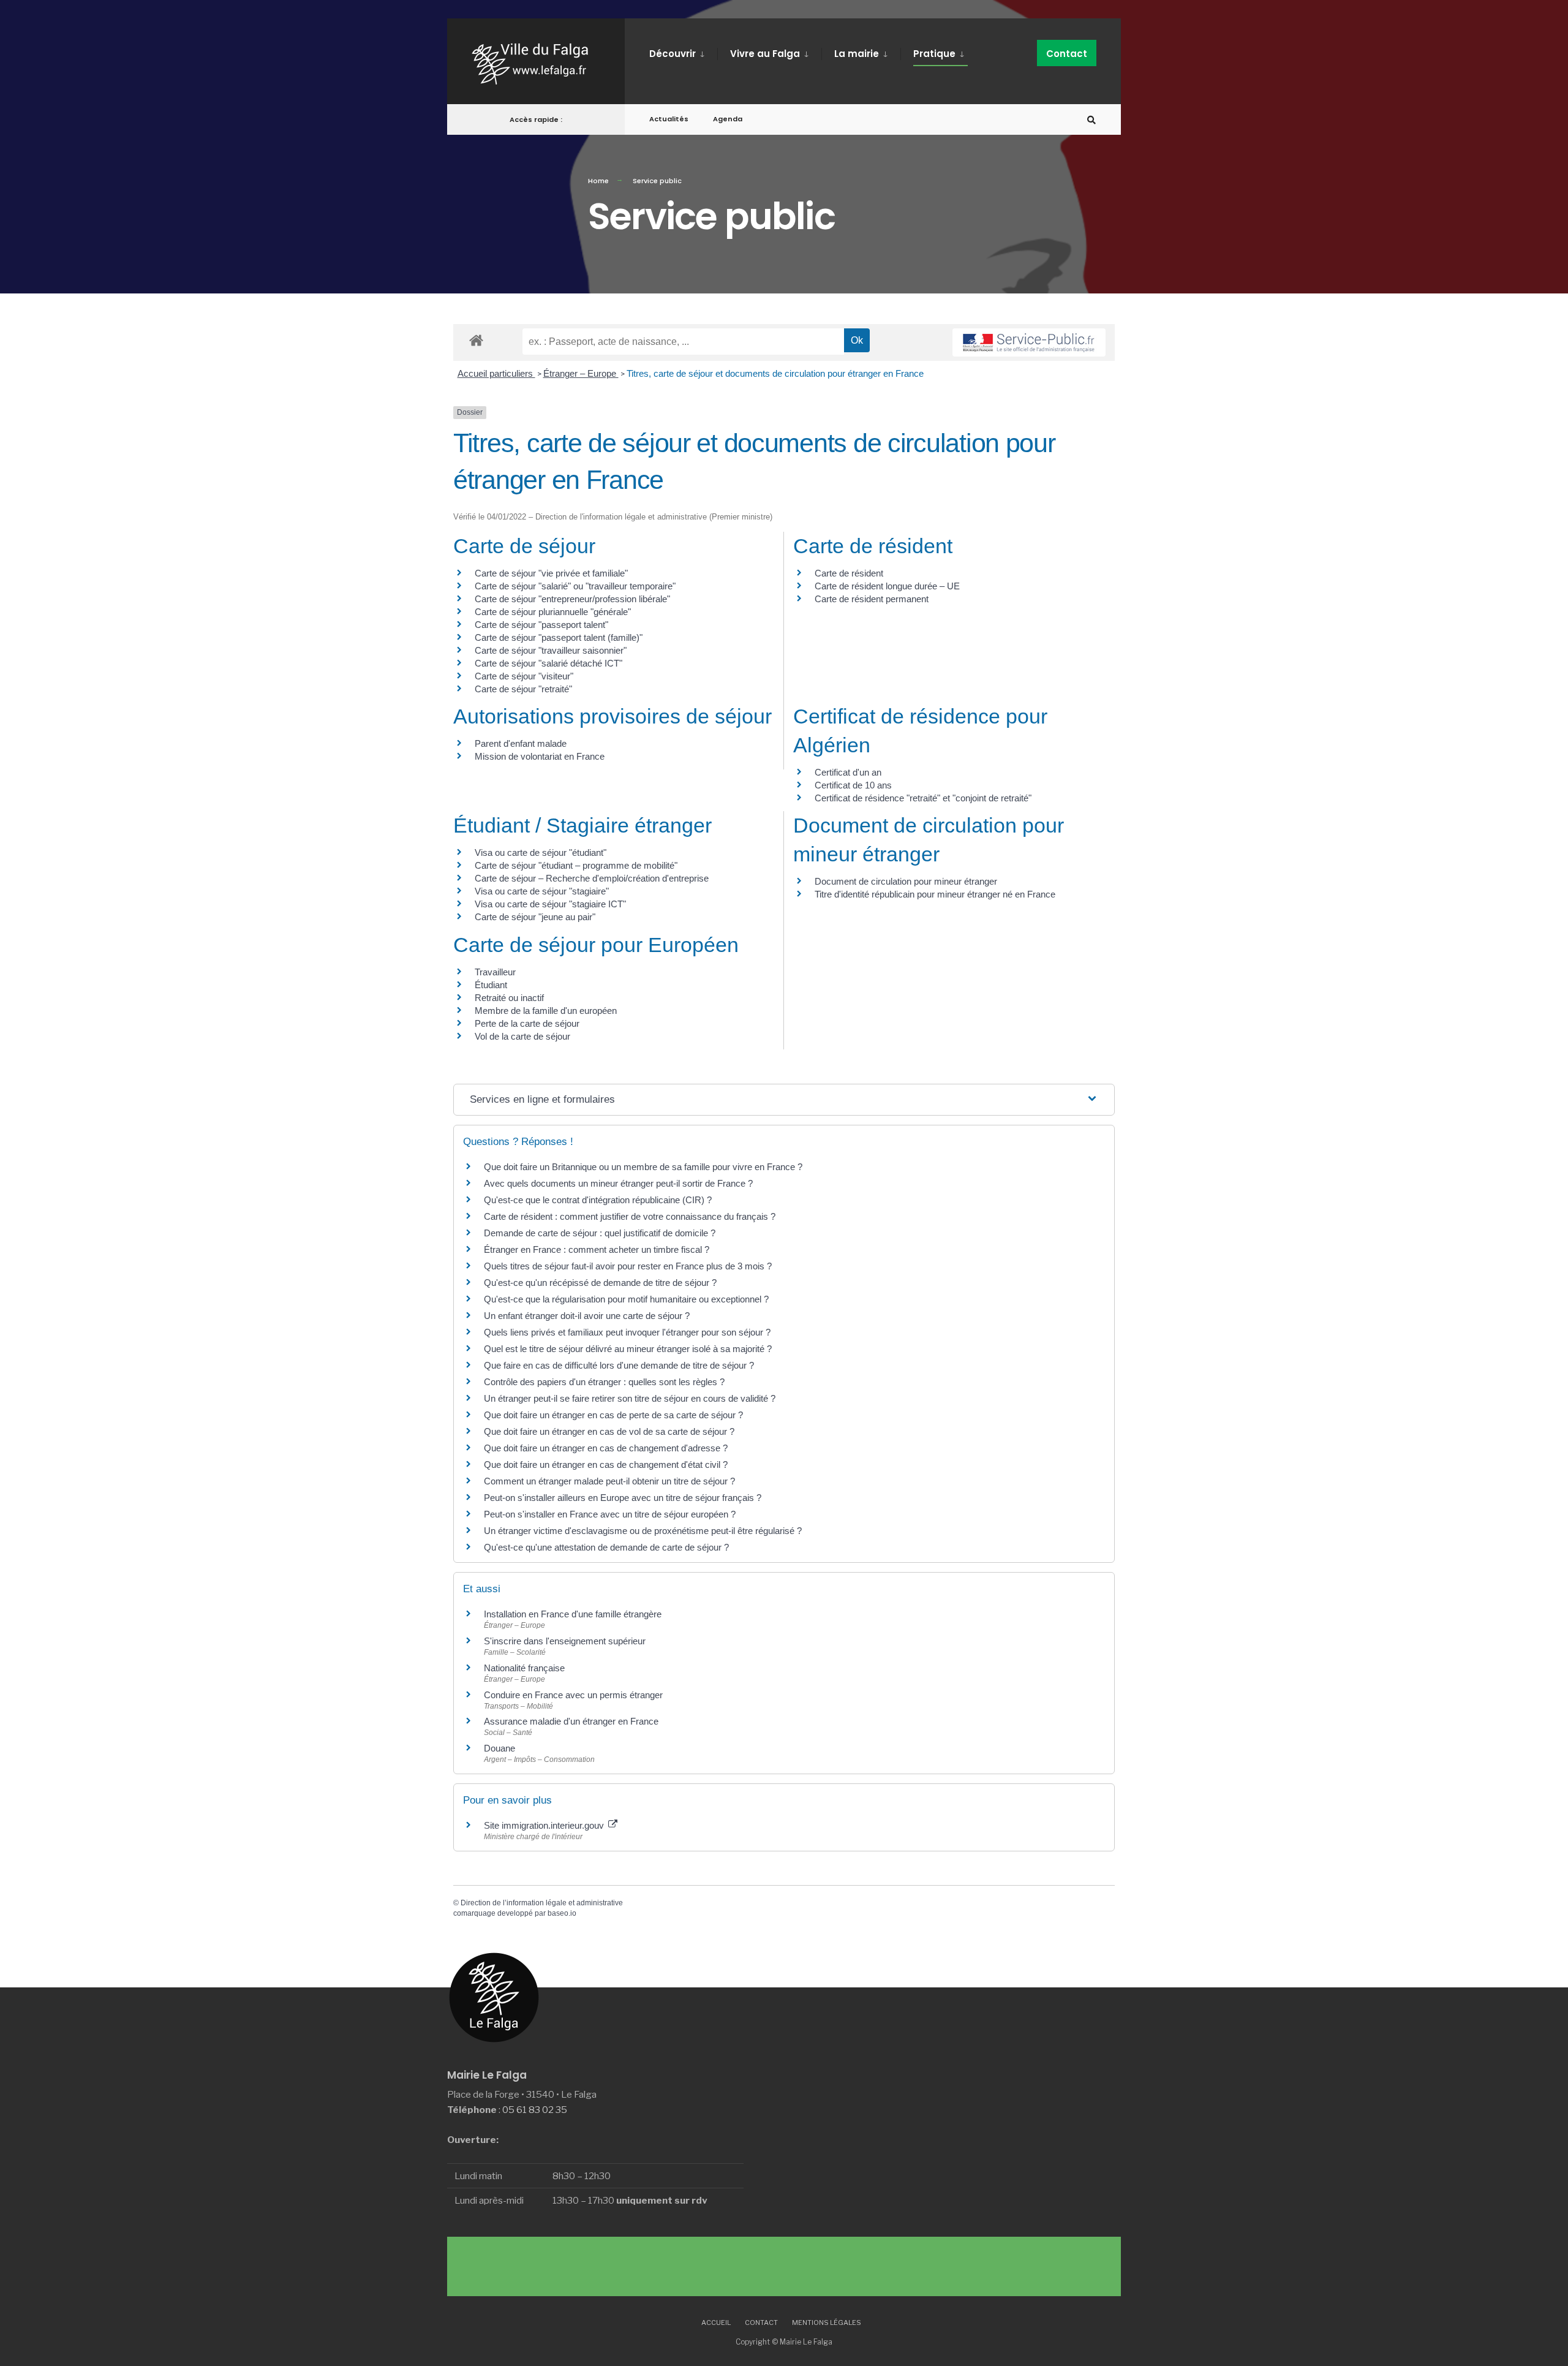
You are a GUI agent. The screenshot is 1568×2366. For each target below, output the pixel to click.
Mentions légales (827, 2323)
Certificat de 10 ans (853, 785)
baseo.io (562, 1913)
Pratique (934, 54)
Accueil (716, 2323)
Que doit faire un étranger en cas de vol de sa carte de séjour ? (609, 1431)
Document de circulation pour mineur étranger (906, 881)
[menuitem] (683, 51)
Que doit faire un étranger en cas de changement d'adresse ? (606, 1448)
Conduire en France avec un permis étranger (573, 1695)
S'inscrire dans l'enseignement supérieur (565, 1641)
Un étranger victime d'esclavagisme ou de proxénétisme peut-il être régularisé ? (643, 1531)
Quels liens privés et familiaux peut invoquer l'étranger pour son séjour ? (627, 1332)
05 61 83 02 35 (535, 2110)
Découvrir (673, 54)
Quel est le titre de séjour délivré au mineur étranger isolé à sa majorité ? (629, 1349)
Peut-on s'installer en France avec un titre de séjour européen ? (610, 1514)
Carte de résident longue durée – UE (887, 586)
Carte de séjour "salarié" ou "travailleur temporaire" (575, 586)
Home (598, 181)
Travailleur (495, 972)
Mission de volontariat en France (540, 756)
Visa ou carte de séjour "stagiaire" (542, 891)
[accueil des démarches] (476, 340)
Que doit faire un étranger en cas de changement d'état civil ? (606, 1465)
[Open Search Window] (1091, 120)
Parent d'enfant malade (521, 743)
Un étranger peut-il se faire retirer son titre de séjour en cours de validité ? (630, 1398)
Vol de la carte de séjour (522, 1036)
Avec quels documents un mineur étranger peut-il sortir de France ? (618, 1183)
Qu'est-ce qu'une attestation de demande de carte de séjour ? (606, 1547)
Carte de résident (849, 573)
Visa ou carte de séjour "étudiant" (541, 852)
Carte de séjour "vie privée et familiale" (551, 573)
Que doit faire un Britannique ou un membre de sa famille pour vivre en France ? (643, 1167)
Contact (1067, 54)
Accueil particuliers (496, 373)
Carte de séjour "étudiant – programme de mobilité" (576, 865)
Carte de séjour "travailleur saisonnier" (551, 650)
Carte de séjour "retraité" (523, 689)
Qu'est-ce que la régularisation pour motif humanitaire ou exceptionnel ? (626, 1299)
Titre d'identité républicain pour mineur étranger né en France (935, 894)
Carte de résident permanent (872, 599)
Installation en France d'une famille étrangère (573, 1614)
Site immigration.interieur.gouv (545, 1825)
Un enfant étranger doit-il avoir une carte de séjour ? (588, 1316)
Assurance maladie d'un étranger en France (571, 1721)
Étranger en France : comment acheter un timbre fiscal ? (597, 1249)
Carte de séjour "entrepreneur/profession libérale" (572, 599)
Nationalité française (524, 1668)
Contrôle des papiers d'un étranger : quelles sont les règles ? (604, 1382)
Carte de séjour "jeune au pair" (535, 917)
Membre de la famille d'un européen (546, 1011)
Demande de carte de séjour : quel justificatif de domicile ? (600, 1233)
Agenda (728, 119)
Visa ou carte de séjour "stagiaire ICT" (550, 904)
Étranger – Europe (581, 373)
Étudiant (491, 985)
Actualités (669, 119)
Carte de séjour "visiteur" (524, 676)
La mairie (857, 54)
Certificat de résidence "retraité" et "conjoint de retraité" (923, 798)
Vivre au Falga (765, 54)
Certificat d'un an (848, 772)
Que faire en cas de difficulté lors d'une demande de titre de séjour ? (619, 1365)
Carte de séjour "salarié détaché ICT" (548, 663)
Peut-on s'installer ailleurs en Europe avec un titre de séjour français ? (623, 1498)
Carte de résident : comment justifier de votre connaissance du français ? (630, 1216)
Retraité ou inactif (509, 998)
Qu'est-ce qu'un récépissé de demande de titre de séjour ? (600, 1283)
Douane (499, 1748)
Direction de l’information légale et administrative (542, 1903)
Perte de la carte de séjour (527, 1023)
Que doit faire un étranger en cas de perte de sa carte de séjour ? (613, 1415)
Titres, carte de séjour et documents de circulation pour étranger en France (775, 373)
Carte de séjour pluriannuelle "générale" (553, 612)
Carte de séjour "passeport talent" (541, 625)
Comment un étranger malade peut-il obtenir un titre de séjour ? (609, 1481)
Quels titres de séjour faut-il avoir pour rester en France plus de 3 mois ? (628, 1266)
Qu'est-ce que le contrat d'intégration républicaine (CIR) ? (598, 1200)
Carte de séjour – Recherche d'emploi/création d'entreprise (592, 878)
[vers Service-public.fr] (1029, 342)
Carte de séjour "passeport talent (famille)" (559, 637)
